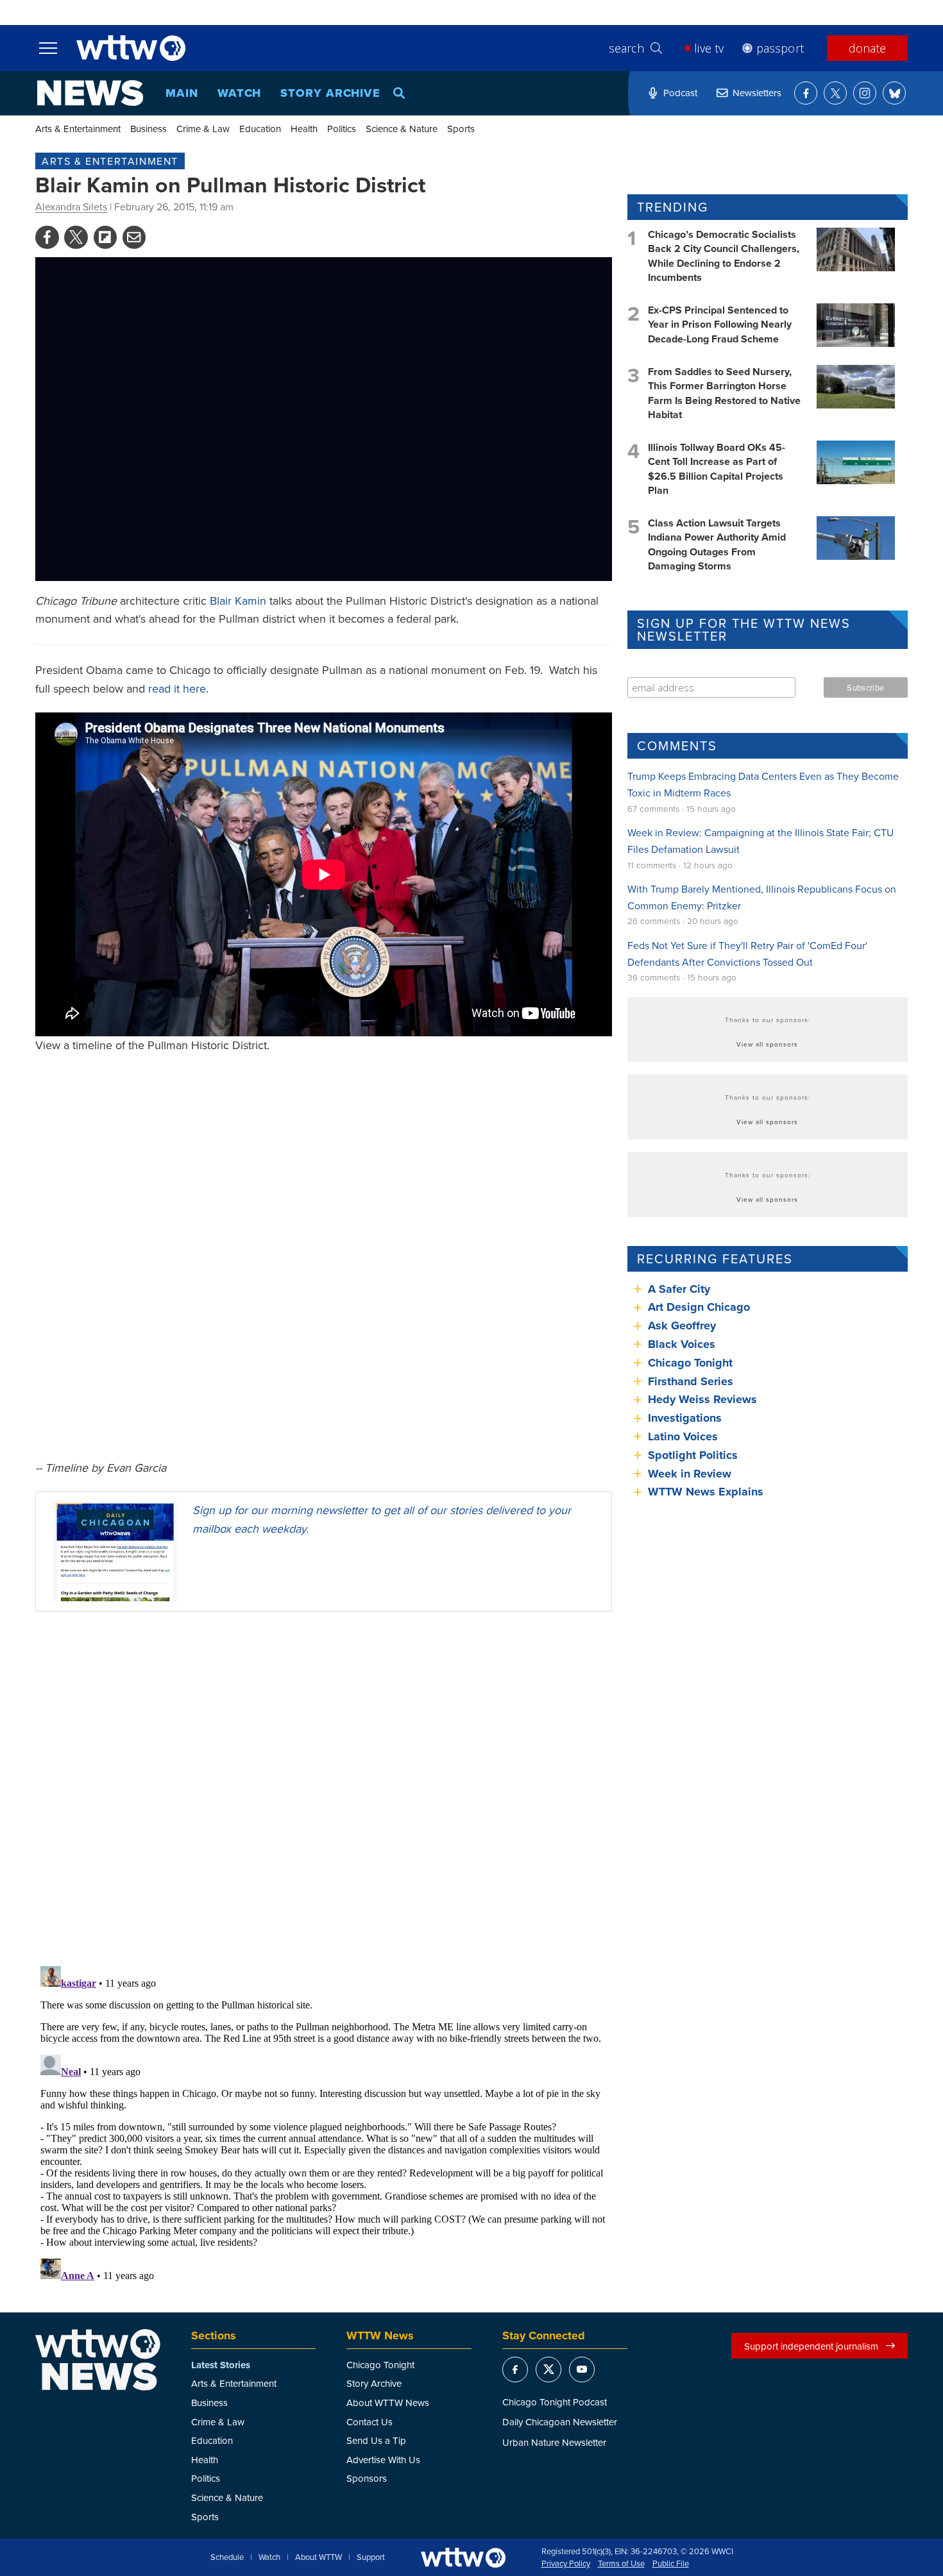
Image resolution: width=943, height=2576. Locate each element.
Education (260, 129)
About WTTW (319, 2557)
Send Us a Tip (376, 2440)
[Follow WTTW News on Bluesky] (894, 93)
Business (149, 129)
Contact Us (370, 2422)
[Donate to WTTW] (463, 2558)
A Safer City (679, 1289)
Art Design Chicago (699, 1307)
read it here (177, 688)
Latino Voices (683, 1436)
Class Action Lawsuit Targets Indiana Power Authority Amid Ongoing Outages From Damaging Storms (717, 544)
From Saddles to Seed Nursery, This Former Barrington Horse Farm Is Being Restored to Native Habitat (724, 393)
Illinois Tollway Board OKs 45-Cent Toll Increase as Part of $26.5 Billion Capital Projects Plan (717, 469)
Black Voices (682, 1344)
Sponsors (367, 2478)
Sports (461, 129)
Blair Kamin (238, 601)
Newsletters (757, 93)
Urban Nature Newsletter (554, 2442)
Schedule (227, 2557)
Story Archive (330, 93)
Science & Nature (402, 129)
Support (371, 2557)
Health (304, 129)
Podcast (680, 93)
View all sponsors (767, 1044)
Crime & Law (203, 129)
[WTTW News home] (90, 93)
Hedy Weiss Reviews (702, 1399)
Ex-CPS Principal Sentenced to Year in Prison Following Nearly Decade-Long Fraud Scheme (720, 324)
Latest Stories (221, 2365)
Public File (671, 2564)
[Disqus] (324, 1788)
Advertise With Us (383, 2460)
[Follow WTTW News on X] (835, 93)
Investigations (685, 1418)
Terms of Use (621, 2564)
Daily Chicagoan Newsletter (560, 2422)
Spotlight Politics (693, 1455)
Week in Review (690, 1474)
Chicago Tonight (690, 1363)
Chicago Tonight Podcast (555, 2402)
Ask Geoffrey (682, 1326)
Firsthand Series (691, 1381)
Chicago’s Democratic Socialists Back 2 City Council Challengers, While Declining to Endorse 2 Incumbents (724, 256)
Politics (342, 129)
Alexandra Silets (71, 206)
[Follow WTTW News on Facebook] (806, 93)
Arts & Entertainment (78, 129)
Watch (240, 93)
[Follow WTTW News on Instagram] (865, 93)
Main (182, 93)
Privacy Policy (566, 2564)
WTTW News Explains (707, 1492)
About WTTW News (388, 2403)
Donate (867, 48)
